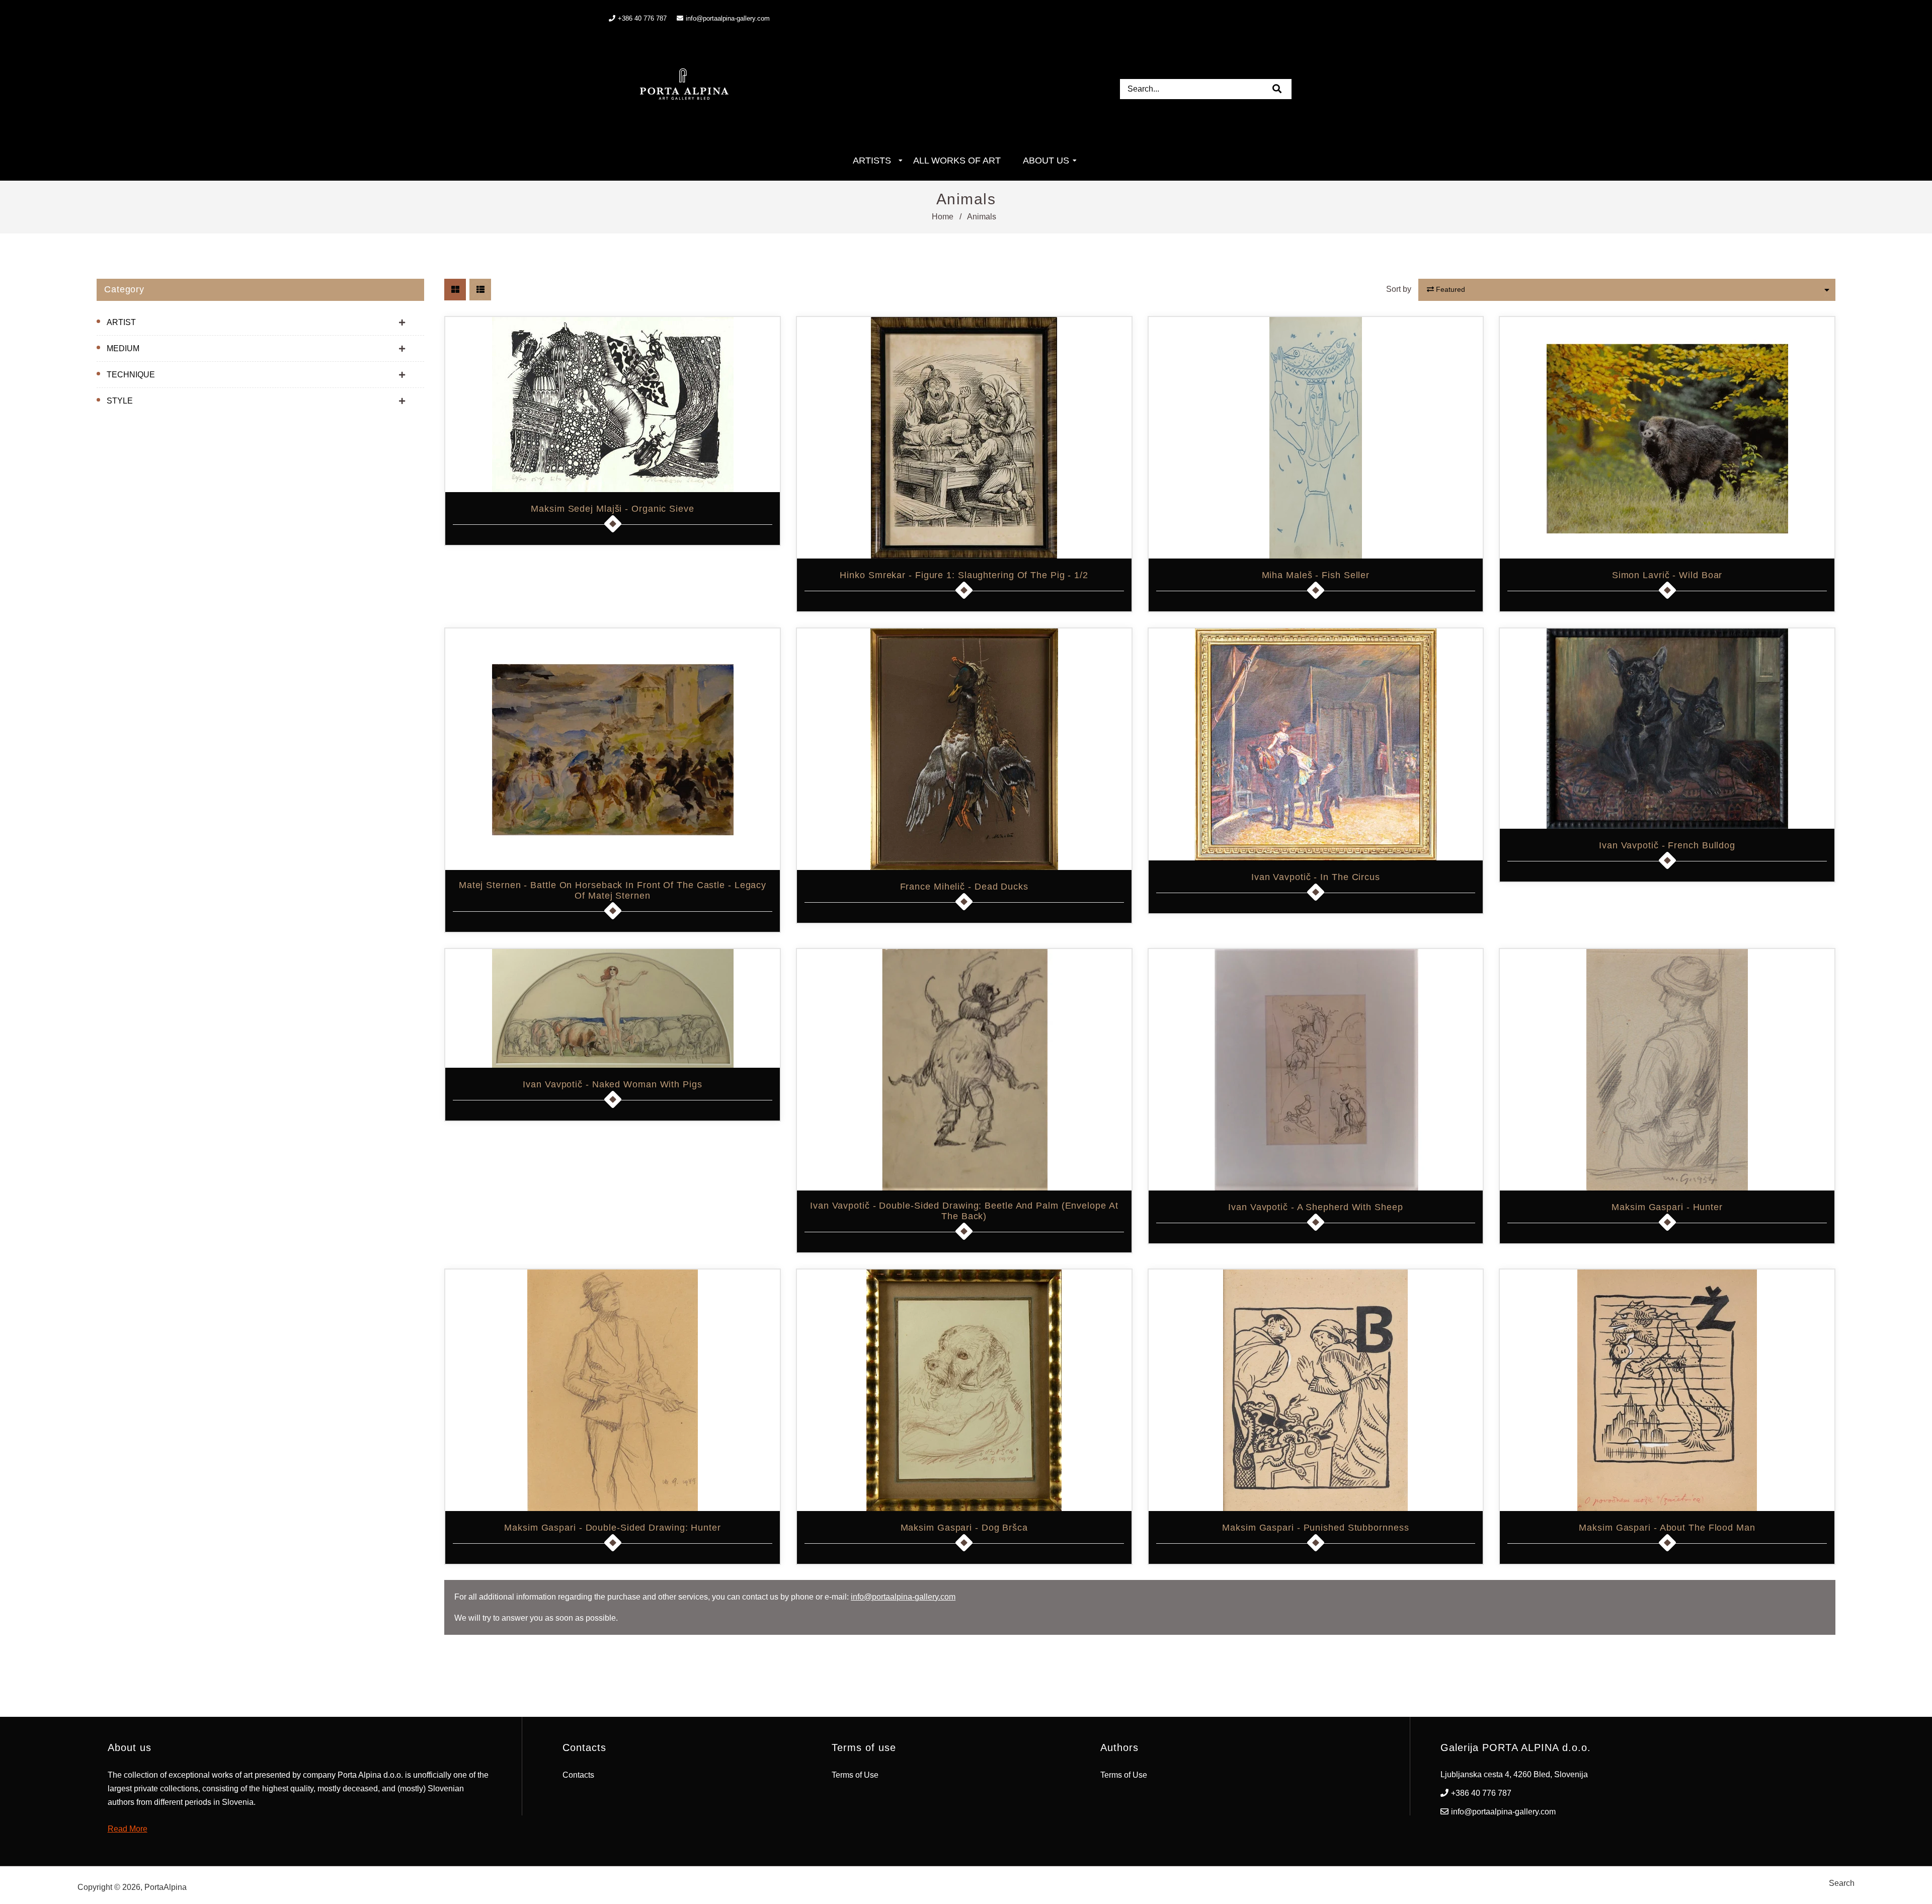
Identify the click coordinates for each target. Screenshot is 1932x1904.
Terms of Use (855, 1775)
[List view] (480, 290)
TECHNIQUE (131, 375)
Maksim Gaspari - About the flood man (1667, 1528)
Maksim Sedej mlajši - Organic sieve (613, 509)
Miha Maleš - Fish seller (1316, 575)
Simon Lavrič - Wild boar (1667, 575)
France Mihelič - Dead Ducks (964, 887)
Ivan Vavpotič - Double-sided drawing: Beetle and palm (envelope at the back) (964, 1211)
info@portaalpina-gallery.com (728, 18)
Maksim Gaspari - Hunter (1667, 1207)
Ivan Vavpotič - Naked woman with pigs (612, 1084)
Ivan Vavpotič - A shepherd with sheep (1315, 1207)
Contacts (578, 1775)
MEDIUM (123, 348)
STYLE (120, 401)
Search (1842, 1883)
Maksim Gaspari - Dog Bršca (964, 1528)
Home (943, 217)
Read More (128, 1829)
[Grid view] (455, 290)
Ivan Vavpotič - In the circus (1316, 877)
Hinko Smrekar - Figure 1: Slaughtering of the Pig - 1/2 (964, 575)
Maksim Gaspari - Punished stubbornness (1315, 1528)
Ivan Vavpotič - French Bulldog (1667, 845)
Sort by (1399, 289)
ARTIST (121, 322)
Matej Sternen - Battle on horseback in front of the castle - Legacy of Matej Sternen (613, 890)
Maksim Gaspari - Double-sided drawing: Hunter (613, 1528)
